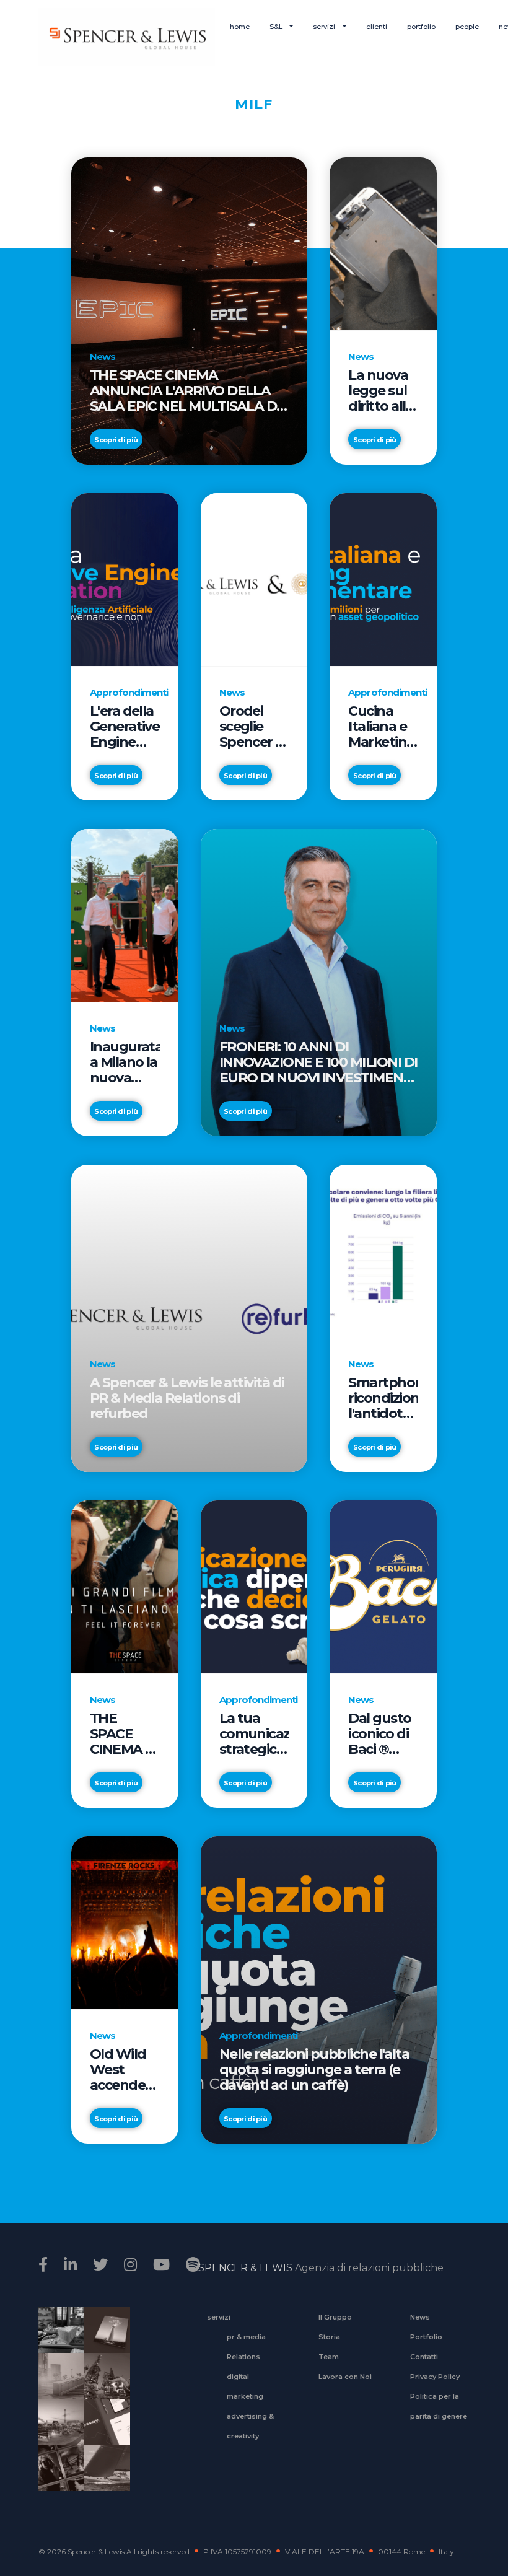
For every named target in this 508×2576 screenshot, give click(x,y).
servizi (325, 27)
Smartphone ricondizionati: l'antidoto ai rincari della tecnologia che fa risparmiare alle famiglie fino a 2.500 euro (383, 1398)
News (420, 2317)
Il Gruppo (335, 2317)
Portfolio (426, 2337)
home (240, 27)
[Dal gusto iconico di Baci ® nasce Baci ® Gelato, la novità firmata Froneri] (383, 1586)
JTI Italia (57, 2384)
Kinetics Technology (57, 2430)
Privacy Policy (435, 2377)
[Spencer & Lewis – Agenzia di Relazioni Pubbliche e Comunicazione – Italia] (127, 37)
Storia (329, 2337)
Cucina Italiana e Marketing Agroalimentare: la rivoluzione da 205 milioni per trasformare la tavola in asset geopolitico (383, 726)
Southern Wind (103, 2476)
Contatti (424, 2357)
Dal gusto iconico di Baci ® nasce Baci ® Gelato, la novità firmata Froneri (382, 1734)
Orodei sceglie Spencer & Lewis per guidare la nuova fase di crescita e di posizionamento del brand (254, 726)
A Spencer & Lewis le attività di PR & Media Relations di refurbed (187, 1398)
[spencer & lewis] (45, 2265)
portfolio (421, 27)
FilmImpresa (103, 2430)
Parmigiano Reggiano (57, 2338)
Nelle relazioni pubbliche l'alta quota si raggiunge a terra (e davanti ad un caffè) (314, 2070)
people (467, 27)
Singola (57, 2476)
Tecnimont (103, 2384)
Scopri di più (116, 440)
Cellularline (103, 2344)
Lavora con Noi (345, 2377)
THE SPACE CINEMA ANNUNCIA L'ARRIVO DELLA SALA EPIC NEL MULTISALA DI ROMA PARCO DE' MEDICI (185, 391)
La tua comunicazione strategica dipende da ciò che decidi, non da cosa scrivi (254, 1734)
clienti (377, 27)
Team (329, 2357)
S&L (277, 27)
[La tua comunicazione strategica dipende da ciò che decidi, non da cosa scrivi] (254, 1586)
